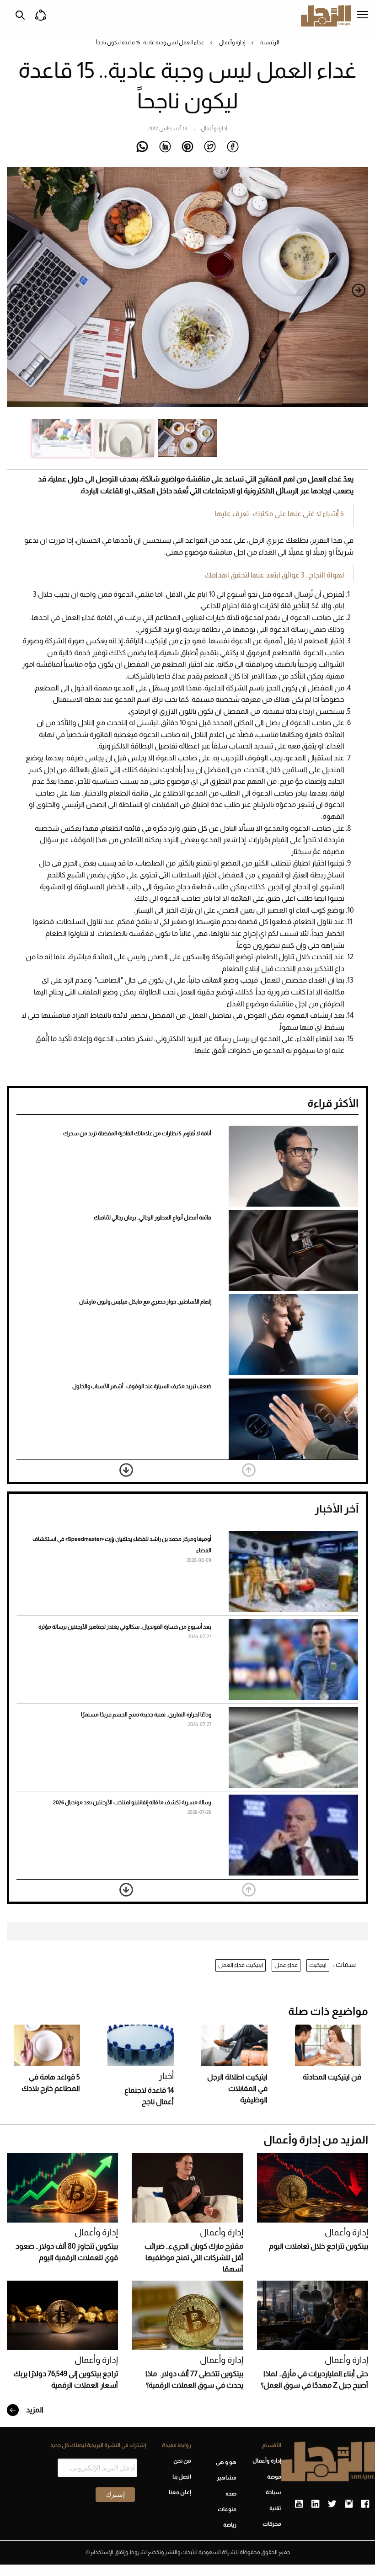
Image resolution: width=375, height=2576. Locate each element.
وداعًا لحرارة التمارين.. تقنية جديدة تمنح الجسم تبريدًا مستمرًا (146, 1715)
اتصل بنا (182, 2477)
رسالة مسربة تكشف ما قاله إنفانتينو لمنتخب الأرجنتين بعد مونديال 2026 (132, 1802)
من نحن (182, 2461)
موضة (274, 2477)
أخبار (166, 2076)
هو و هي (226, 2462)
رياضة (230, 2525)
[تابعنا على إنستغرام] (349, 2504)
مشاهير (226, 2478)
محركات (272, 2524)
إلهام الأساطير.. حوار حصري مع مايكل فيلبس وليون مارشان (145, 1302)
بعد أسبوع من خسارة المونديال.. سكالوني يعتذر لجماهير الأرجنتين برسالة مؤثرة (125, 1627)
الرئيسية (270, 43)
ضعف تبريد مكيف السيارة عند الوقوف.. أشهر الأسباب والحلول (142, 1386)
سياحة (273, 2492)
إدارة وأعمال (232, 43)
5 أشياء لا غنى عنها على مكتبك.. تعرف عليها (279, 514)
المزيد (34, 2410)
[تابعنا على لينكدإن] (315, 2504)
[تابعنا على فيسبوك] (365, 2504)
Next (16, 290)
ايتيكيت (318, 1965)
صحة (231, 2494)
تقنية (275, 2508)
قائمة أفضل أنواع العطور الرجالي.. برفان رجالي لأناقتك (153, 1218)
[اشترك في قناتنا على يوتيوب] (299, 2504)
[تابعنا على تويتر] (332, 2504)
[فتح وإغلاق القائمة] (363, 16)
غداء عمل (286, 1965)
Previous (359, 290)
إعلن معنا (180, 2492)
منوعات (227, 2509)
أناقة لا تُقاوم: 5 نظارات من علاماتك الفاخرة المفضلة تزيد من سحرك (137, 1133)
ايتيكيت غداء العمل (241, 1965)
